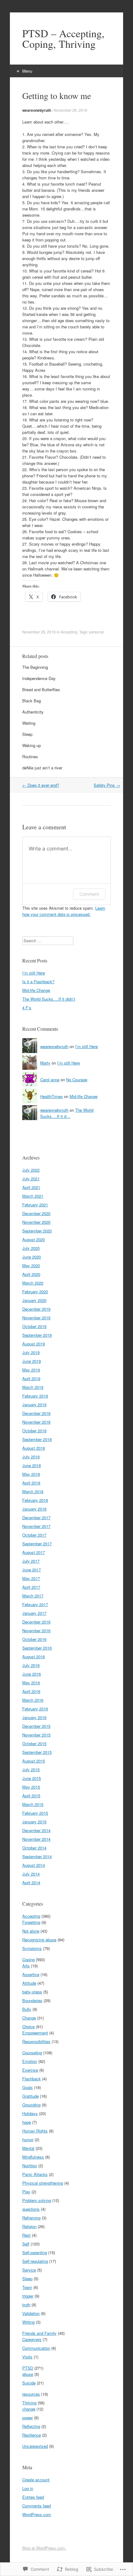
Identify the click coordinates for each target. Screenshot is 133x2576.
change (29, 2409)
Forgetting (31, 1922)
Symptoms (32, 1948)
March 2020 (33, 1283)
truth (26, 2305)
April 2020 (31, 1274)
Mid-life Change (36, 990)
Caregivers (32, 2339)
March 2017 (33, 1596)
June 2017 (32, 1570)
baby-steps (32, 1992)
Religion (29, 2226)
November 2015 (36, 1735)
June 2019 (32, 1361)
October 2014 (34, 1848)
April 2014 (31, 1882)
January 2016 (34, 1717)
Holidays (30, 2113)
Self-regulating (35, 2261)
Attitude (29, 1983)
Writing (28, 2322)
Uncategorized (35, 2446)
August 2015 (34, 1761)
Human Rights (35, 2131)
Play (26, 2192)
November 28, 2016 (71, 110)
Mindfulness (33, 2157)
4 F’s (27, 1008)
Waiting (29, 723)
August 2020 (34, 1239)
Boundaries (32, 2000)
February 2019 (35, 1396)
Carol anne (50, 1080)
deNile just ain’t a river (42, 768)
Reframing (31, 2218)
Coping (28, 1959)
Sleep (27, 734)
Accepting (69, 632)
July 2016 (31, 1665)
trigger (28, 2296)
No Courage (77, 1080)
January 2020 (34, 1300)
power (28, 2418)
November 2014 (36, 1839)
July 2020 (31, 1248)
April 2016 (31, 1691)
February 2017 (35, 1604)
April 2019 (31, 1378)
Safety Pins (107, 785)
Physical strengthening (43, 2183)
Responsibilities (36, 2041)
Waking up (32, 745)
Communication (36, 2348)
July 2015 (31, 1770)
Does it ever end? (41, 785)
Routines (30, 757)
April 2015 (31, 1796)
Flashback (32, 2079)
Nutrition (30, 2166)
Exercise (30, 2070)
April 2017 (31, 1587)
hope (27, 2122)
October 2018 (34, 1431)
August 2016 (34, 1657)
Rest (26, 2235)
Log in (28, 2488)
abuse (28, 2374)
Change (29, 2018)
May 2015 (31, 1787)
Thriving (29, 2403)
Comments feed (36, 2506)
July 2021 (31, 1179)
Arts (26, 1966)
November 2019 (36, 1318)
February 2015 (35, 1813)
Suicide (29, 2383)
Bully (27, 2009)
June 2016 (32, 1674)
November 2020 (36, 1222)
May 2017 (31, 1578)
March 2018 (33, 1491)
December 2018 (36, 1413)
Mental (28, 2148)
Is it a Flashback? (38, 982)
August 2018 (34, 1448)
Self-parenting (35, 2252)
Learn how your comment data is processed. (64, 911)
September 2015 (37, 1752)
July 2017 (31, 1561)
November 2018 (36, 1422)
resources (31, 2394)
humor (28, 2139)
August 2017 (34, 1552)
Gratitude (30, 2096)
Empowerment (35, 2033)
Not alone (31, 1931)
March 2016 (33, 1700)
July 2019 (31, 1352)
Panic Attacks (35, 2174)
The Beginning (35, 667)
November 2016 (36, 1630)
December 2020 (36, 1213)
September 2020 (37, 1231)
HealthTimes (51, 1096)
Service (29, 2270)
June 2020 (32, 1257)
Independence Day (39, 678)
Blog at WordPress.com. (44, 2548)
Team (27, 2287)
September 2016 (37, 1648)
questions (31, 2209)
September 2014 (37, 1856)
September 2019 (37, 1335)
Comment (89, 894)
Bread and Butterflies (41, 689)
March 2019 (33, 1387)
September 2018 (37, 1439)
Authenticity (33, 712)
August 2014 (34, 1865)
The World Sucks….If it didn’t (49, 999)
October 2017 (34, 1535)
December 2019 (36, 1309)
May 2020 (31, 1265)
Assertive (31, 1974)
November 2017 (36, 1526)
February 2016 (35, 1709)
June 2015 (32, 1778)
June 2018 (32, 1465)
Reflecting (31, 2426)
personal (97, 632)
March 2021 (33, 1196)
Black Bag (32, 701)
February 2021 (35, 1205)
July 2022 (31, 1170)
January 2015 (34, 1822)
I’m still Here (34, 973)
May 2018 (31, 1474)
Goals (28, 2087)
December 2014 (36, 1830)
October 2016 (34, 1639)
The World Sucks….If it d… (67, 1113)
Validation (31, 2313)
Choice (28, 2027)
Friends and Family (39, 2333)
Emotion (30, 2061)
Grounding (31, 2105)
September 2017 (37, 1544)
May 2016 (31, 1683)
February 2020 (35, 1292)
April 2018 (31, 1483)
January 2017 (34, 1613)
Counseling (32, 2053)
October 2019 (34, 1326)
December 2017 (36, 1518)
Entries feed (33, 2497)
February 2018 (35, 1500)
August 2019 (34, 1344)
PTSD (28, 2368)
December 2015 (36, 1726)
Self (26, 2244)
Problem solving (37, 2200)
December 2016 (36, 1622)
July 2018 (31, 1457)
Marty (45, 1063)
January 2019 (34, 1405)
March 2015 (33, 1804)
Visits (27, 2357)
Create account (36, 2480)
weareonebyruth (37, 110)
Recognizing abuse (39, 1940)
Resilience (32, 2435)
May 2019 (31, 1370)
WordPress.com (37, 2514)
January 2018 (34, 1509)
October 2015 (34, 1743)
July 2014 (31, 1874)
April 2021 (31, 1187)
